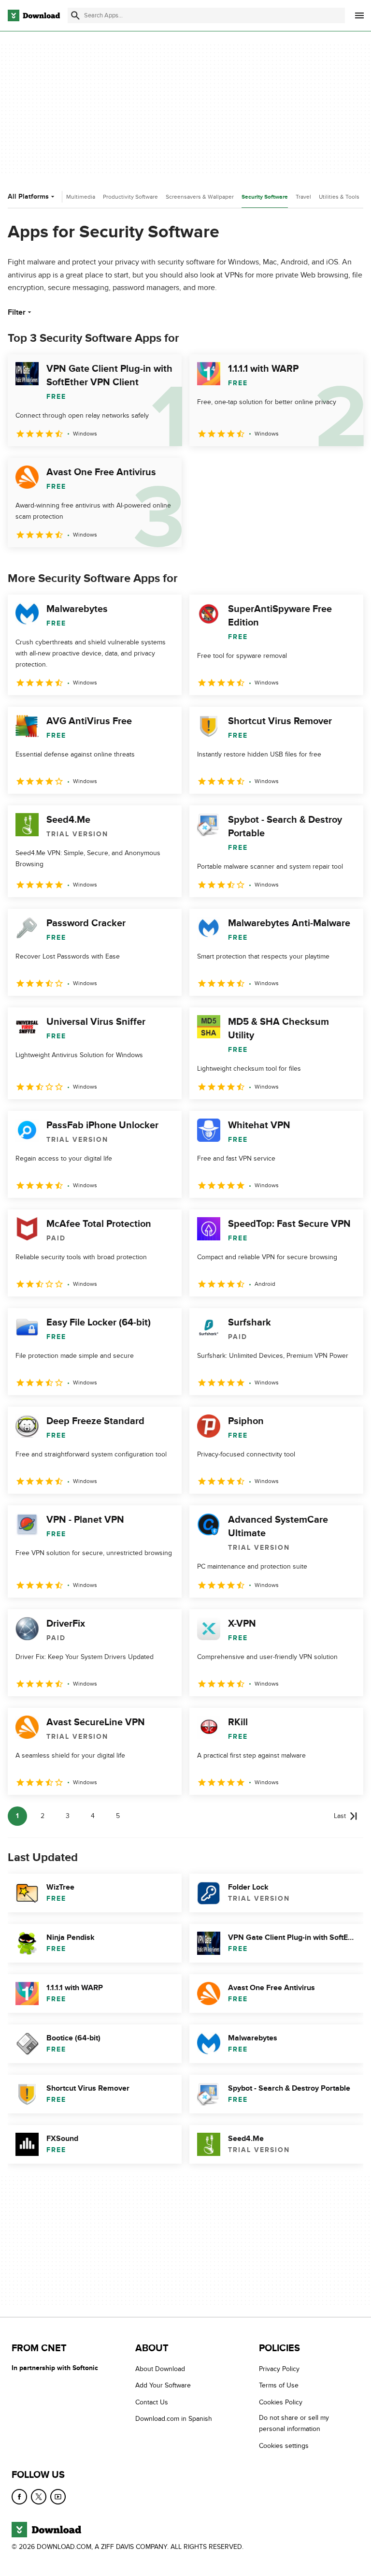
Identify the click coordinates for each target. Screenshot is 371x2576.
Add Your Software (163, 2386)
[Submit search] (75, 15)
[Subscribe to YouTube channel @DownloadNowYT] (58, 2497)
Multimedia (81, 197)
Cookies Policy (281, 2402)
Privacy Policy (279, 2369)
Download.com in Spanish (174, 2419)
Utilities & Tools (339, 197)
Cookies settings (284, 2446)
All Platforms (28, 196)
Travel (303, 197)
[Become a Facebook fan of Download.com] (19, 2497)
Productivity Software (130, 197)
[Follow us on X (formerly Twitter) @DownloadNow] (39, 2497)
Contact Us (152, 2402)
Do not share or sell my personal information (294, 2423)
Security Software (265, 197)
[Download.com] (34, 15)
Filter (17, 312)
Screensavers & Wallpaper (200, 197)
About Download (160, 2369)
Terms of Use (279, 2386)
